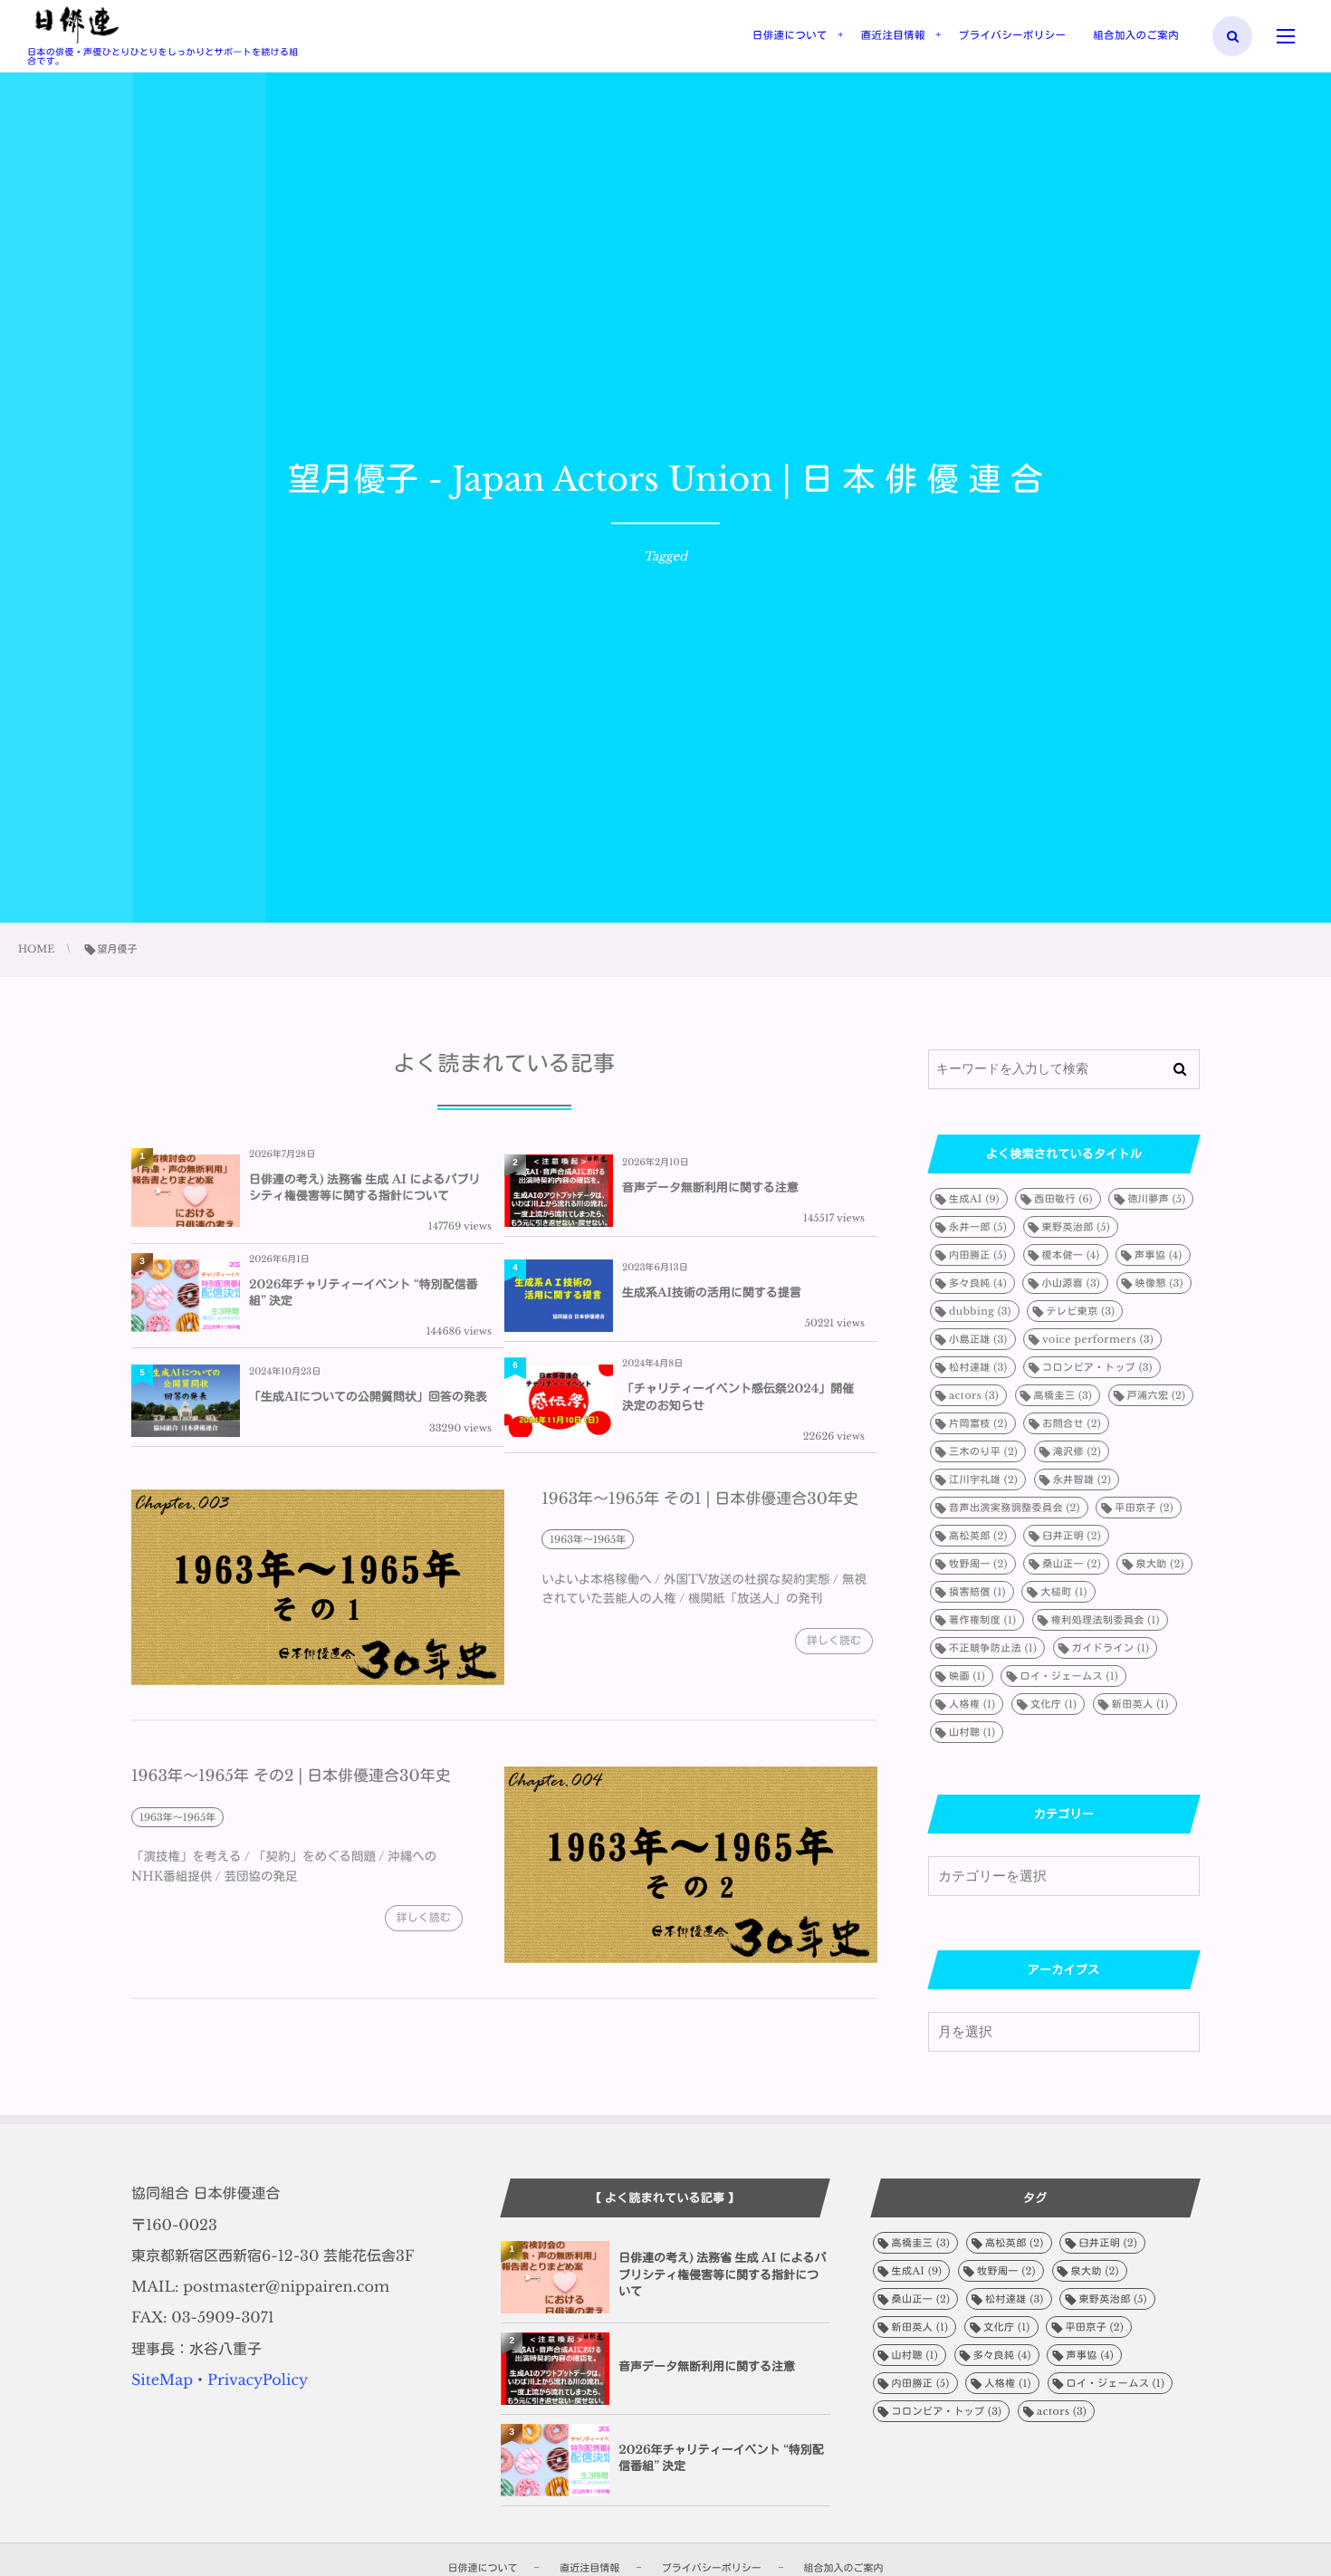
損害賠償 (977, 1592)
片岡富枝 (978, 1423)
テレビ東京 (1080, 1311)
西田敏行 (1063, 1199)
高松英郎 (978, 1536)
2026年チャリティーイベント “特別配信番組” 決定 (364, 1293)
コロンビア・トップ (1097, 1367)
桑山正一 (1072, 1564)
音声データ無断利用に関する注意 (710, 1187)
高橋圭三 (1063, 1395)
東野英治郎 (1077, 1227)
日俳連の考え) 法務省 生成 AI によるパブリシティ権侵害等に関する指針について (364, 1187)
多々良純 (978, 1283)
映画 (967, 1676)
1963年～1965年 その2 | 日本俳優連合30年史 (291, 1776)
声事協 (1159, 1255)
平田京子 (1144, 1508)
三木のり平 (983, 1451)
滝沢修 (1077, 1451)
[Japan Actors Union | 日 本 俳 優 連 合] (77, 25)
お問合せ (1072, 1423)
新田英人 (1140, 1704)
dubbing (980, 1311)
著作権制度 (982, 1620)
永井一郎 (978, 1227)
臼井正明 (1072, 1536)
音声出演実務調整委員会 (1015, 1508)
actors (974, 1395)
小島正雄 (978, 1339)
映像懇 (1159, 1283)
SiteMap (162, 2380)
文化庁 (1053, 1704)
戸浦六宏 (1157, 1395)
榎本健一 (1071, 1255)
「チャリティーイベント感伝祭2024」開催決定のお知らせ (738, 1397)
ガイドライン (1111, 1648)
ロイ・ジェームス (1069, 1676)
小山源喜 (1071, 1283)
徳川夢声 (1156, 1199)
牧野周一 (978, 1564)
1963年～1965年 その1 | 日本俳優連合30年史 (700, 1499)
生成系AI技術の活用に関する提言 (712, 1293)
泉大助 (1159, 1564)
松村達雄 (978, 1367)
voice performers (1098, 1339)
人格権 (972, 1704)
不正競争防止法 (993, 1648)
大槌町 (1063, 1592)
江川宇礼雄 (983, 1480)
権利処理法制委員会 (1106, 1620)
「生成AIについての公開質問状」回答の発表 (368, 1397)
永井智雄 (1082, 1480)
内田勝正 (978, 1255)
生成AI (974, 1199)
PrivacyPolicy (258, 2380)
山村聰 (972, 1732)
